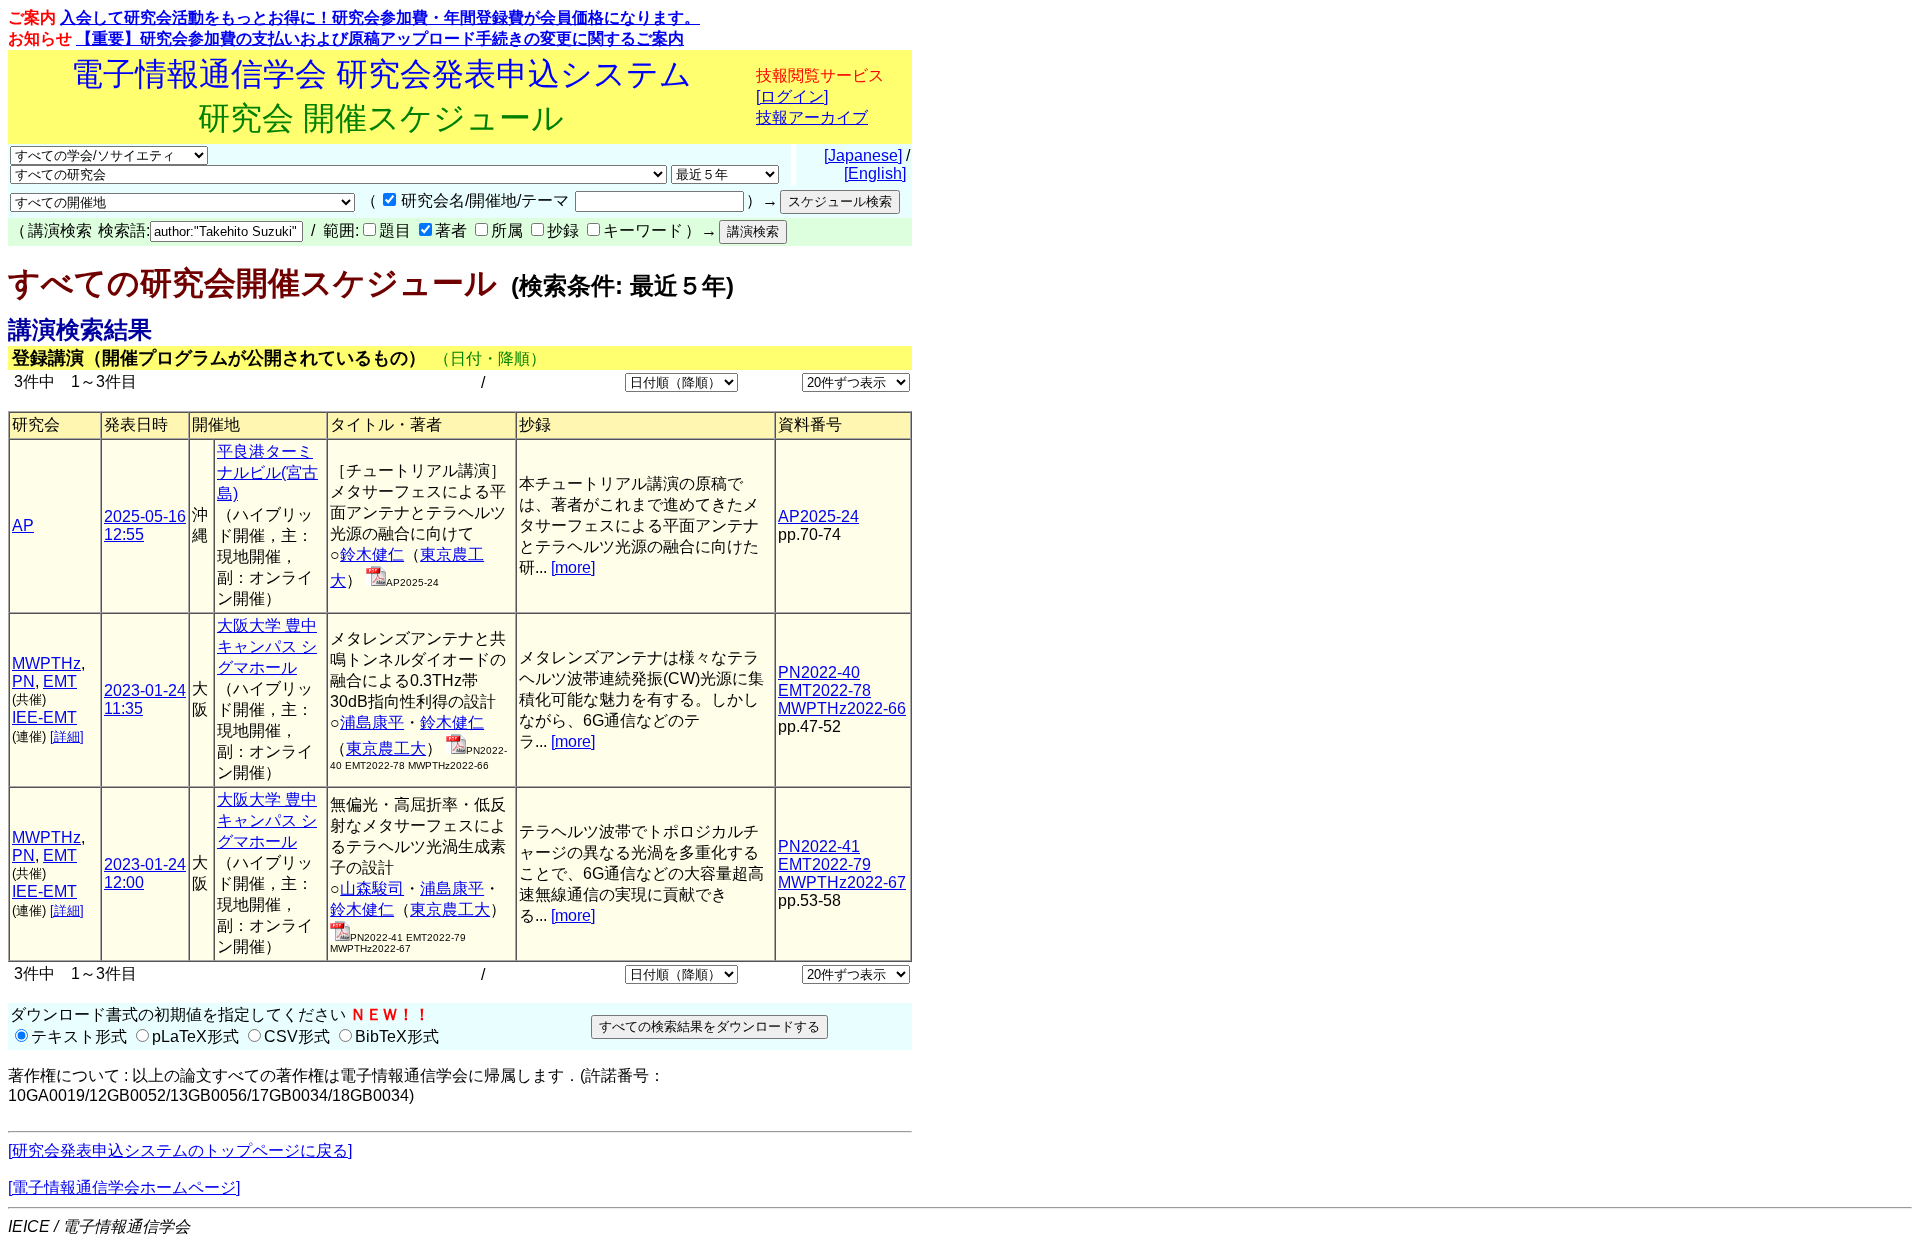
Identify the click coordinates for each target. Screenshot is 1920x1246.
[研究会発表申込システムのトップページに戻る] (180, 1150)
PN (23, 681)
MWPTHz (46, 663)
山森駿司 (372, 888)
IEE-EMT (44, 717)
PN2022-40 (819, 672)
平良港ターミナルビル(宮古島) (267, 472)
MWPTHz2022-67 (842, 882)
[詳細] (67, 736)
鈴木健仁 (372, 554)
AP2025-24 (818, 516)
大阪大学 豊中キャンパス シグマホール (267, 646)
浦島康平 (372, 722)
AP (23, 525)
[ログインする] (376, 580)
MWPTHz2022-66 (842, 708)
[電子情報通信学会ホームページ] (124, 1187)
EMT (60, 681)
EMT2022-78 (824, 690)
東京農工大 (386, 748)
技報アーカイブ (812, 117)
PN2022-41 (819, 846)
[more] (573, 567)
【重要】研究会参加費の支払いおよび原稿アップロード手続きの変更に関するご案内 (380, 38)
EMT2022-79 (824, 864)
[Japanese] (863, 155)
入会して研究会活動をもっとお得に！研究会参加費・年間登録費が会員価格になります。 (380, 17)
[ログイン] (792, 96)
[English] (875, 173)
